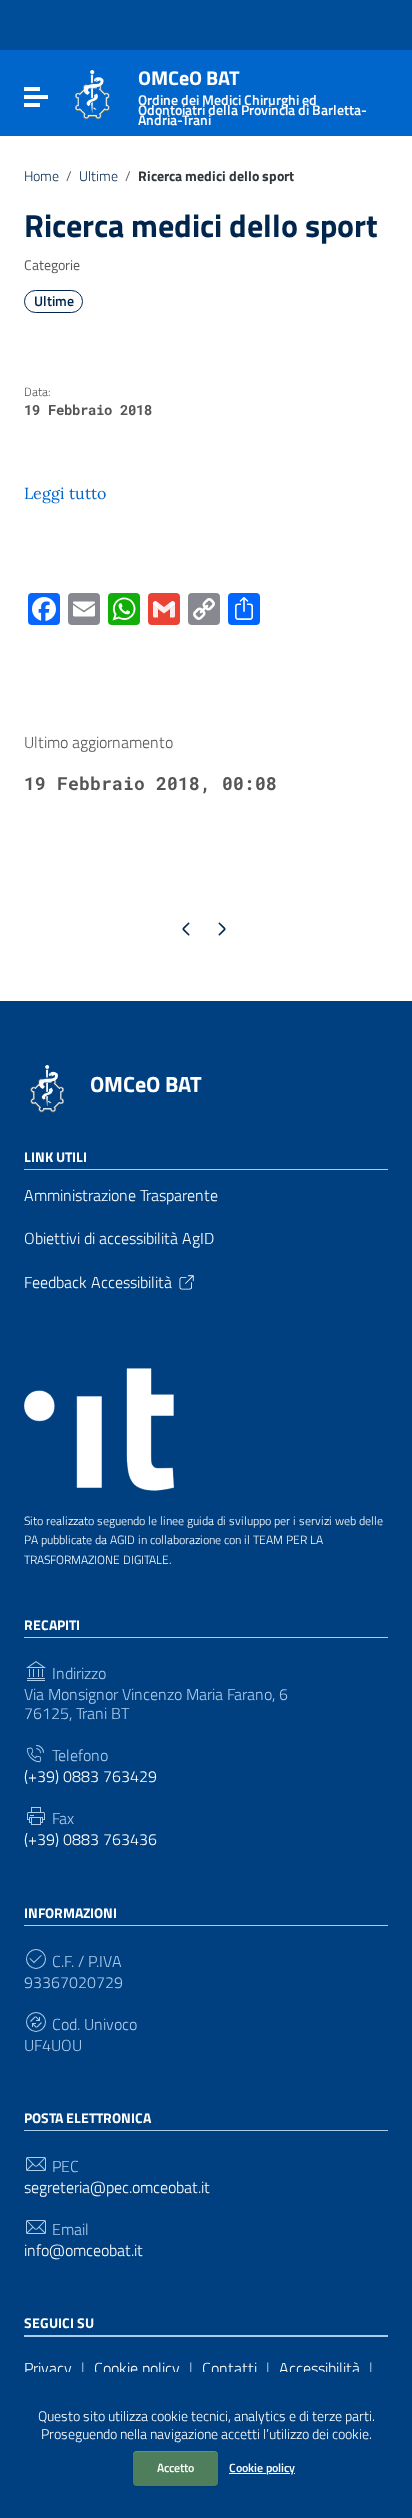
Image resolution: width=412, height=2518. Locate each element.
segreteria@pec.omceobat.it (117, 2187)
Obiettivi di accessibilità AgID (119, 1238)
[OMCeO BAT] (92, 93)
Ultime (98, 176)
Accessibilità (319, 2368)
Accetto (175, 2467)
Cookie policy (262, 2467)
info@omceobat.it (83, 2250)
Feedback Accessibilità (98, 1282)
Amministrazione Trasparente (121, 1195)
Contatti (229, 2368)
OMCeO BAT (146, 1084)
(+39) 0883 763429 (90, 1776)
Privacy (48, 2368)
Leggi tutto (65, 493)
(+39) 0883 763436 (90, 1839)
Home (41, 176)
